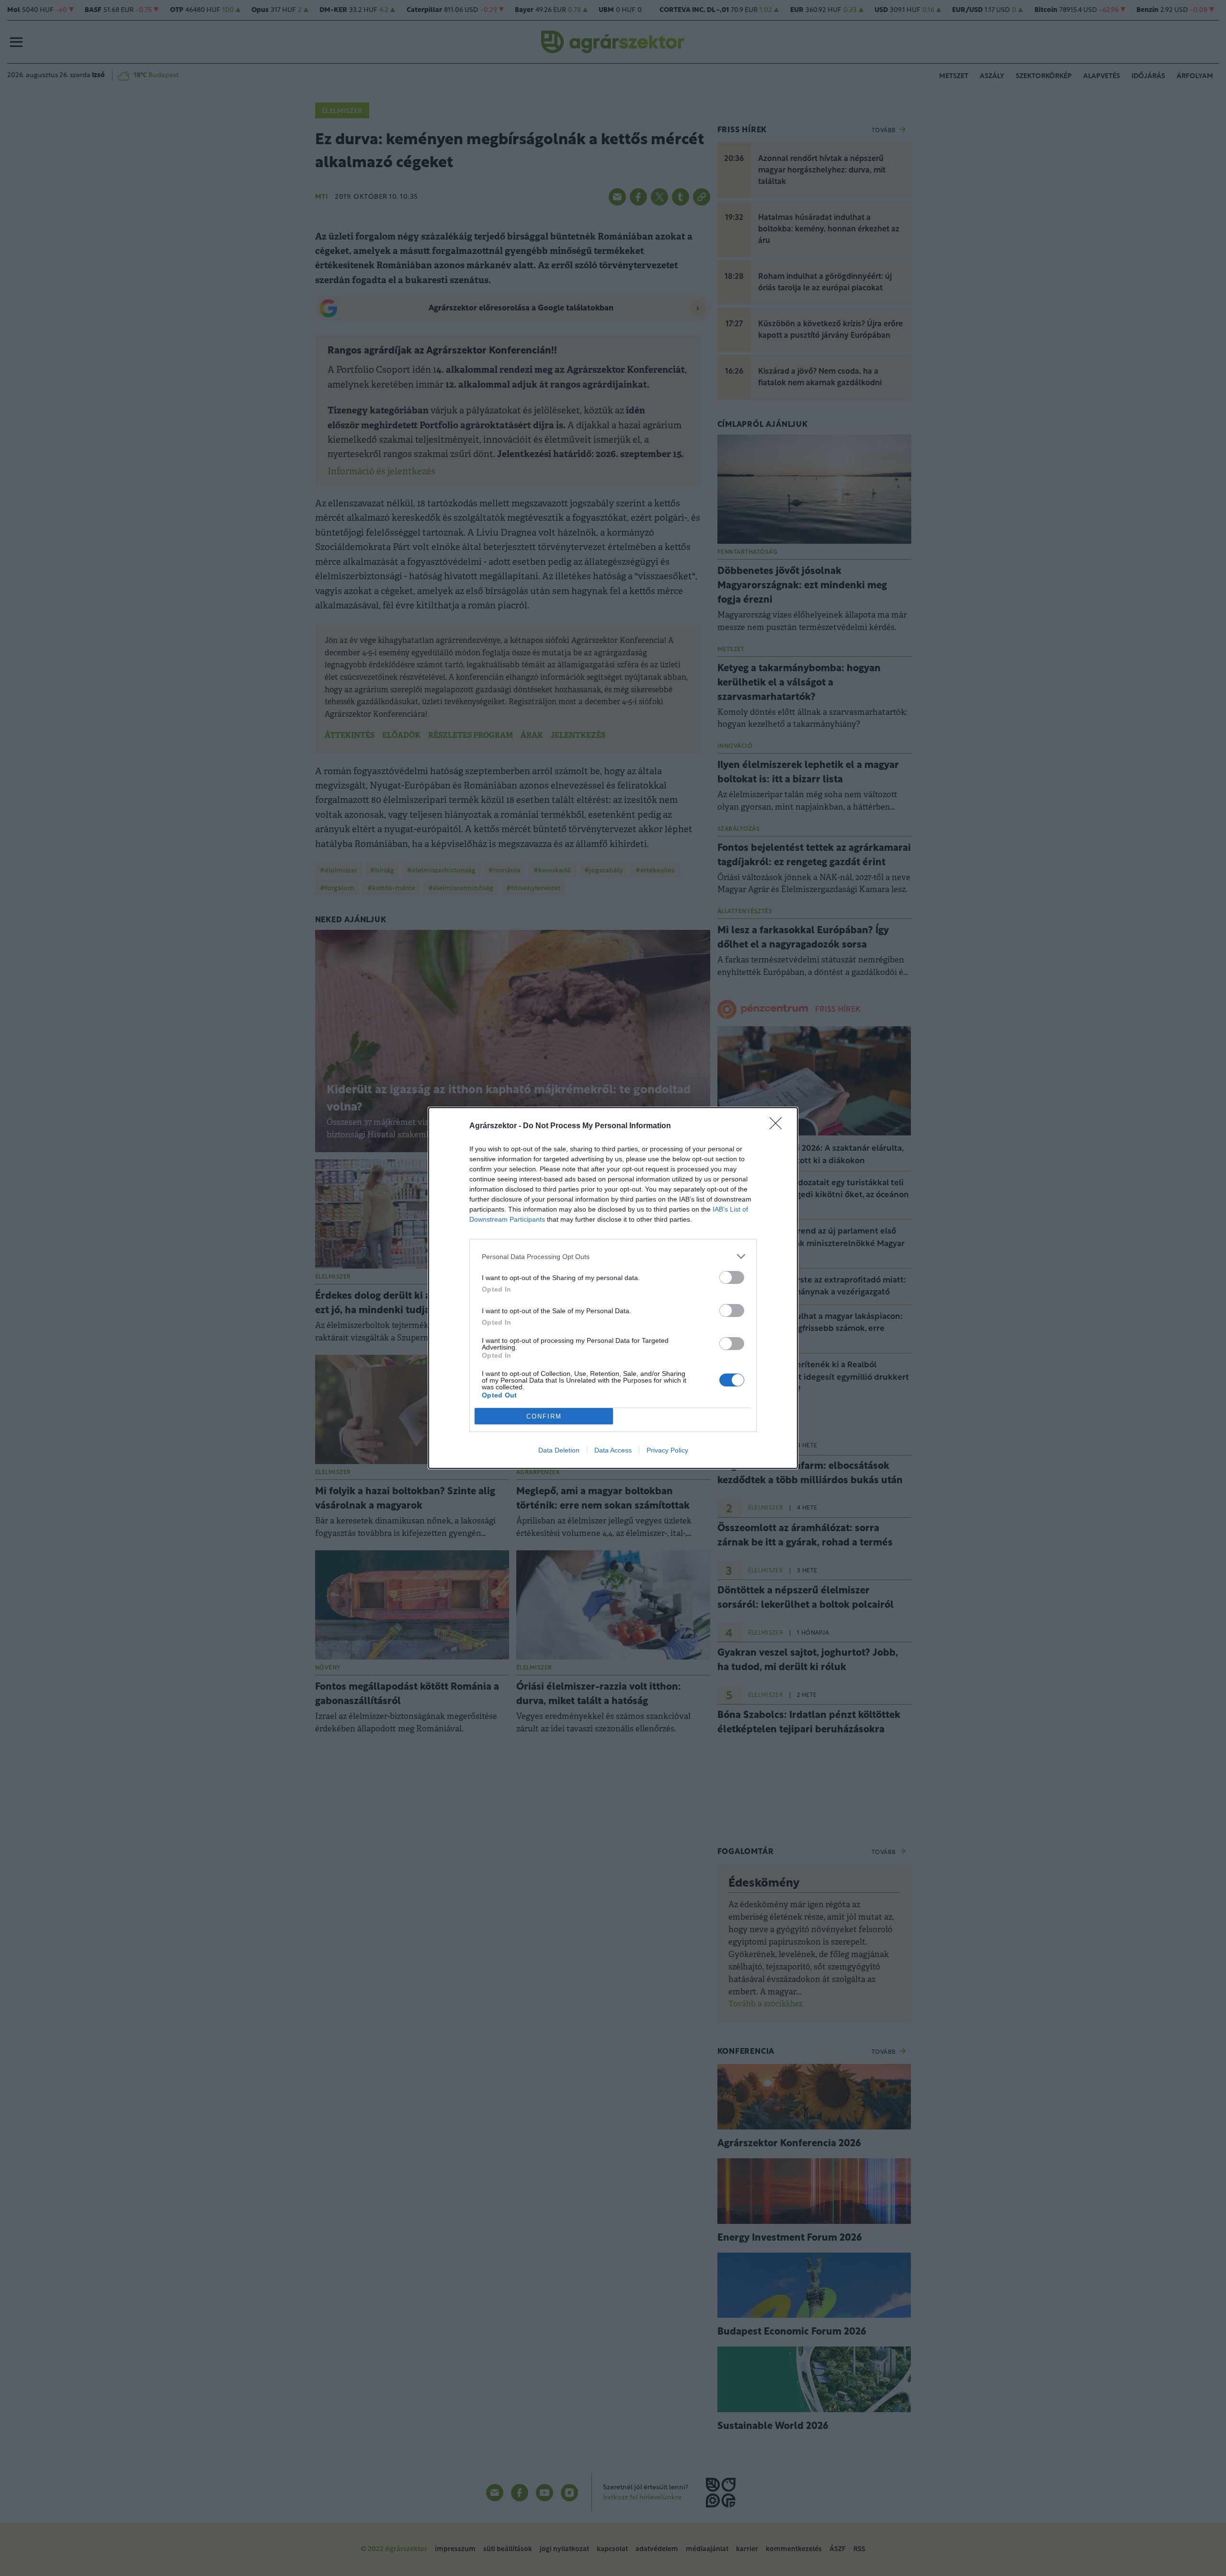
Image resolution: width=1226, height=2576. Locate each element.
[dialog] (613, 1288)
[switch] (732, 1277)
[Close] (779, 1126)
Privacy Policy (667, 1450)
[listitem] (613, 1256)
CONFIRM (544, 1416)
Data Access (613, 1450)
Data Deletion (559, 1450)
